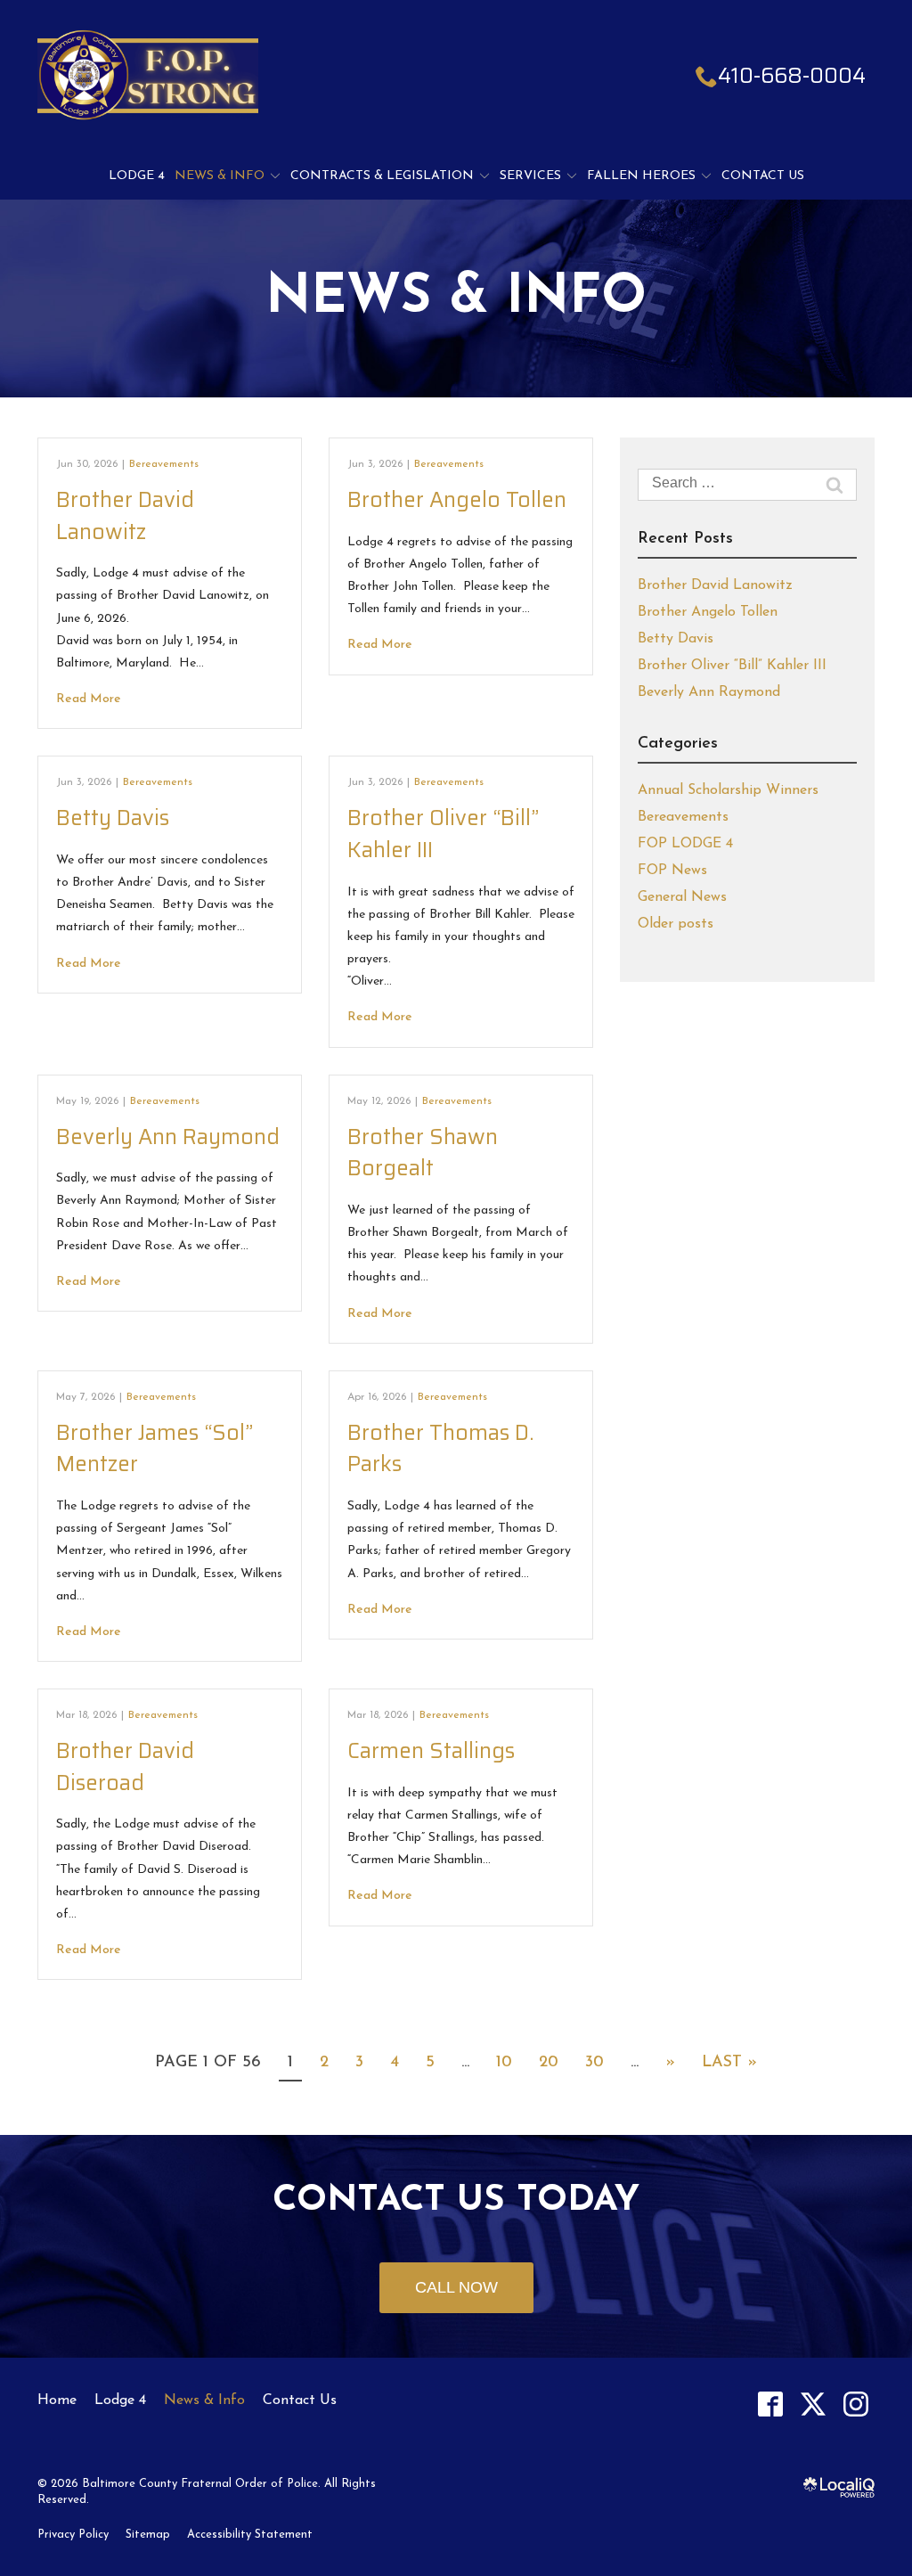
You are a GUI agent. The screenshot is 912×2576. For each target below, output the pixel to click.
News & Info (220, 176)
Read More (89, 699)
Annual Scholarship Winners (728, 790)
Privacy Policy (73, 2535)
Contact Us (763, 176)
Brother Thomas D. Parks (440, 1449)
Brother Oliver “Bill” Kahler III (443, 834)
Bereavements (164, 464)
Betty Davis (113, 818)
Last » (729, 2063)
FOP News (672, 871)
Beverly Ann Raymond (168, 1137)
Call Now (456, 2287)
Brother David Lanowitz (125, 516)
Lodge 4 (137, 176)
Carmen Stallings (431, 1751)
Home (57, 2400)
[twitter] (813, 2404)
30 (594, 2063)
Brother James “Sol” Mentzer (155, 1449)
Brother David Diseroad (125, 1767)
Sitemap (148, 2535)
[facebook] (770, 2404)
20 (549, 2063)
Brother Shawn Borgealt (423, 1153)
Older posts (676, 924)
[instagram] (855, 2404)
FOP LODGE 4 (685, 844)
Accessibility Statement (250, 2535)
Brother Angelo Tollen (457, 500)
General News (682, 897)
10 (504, 2063)
